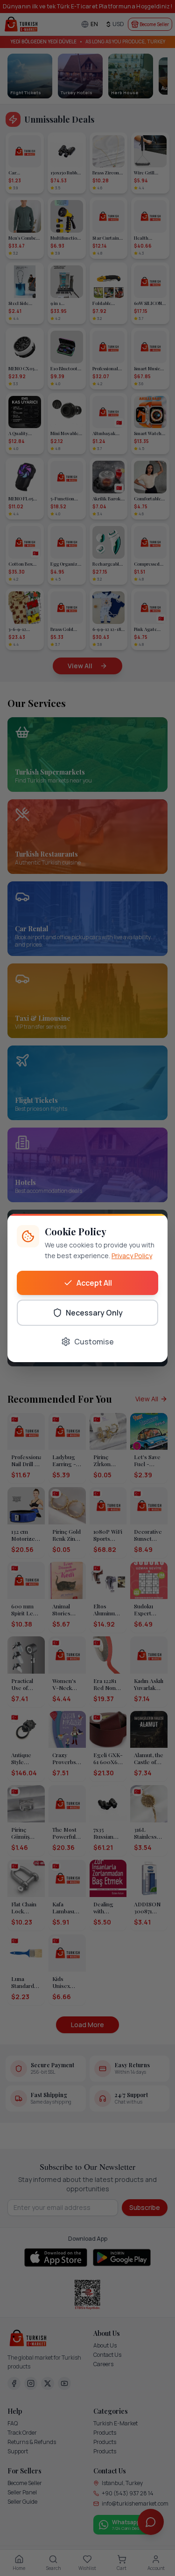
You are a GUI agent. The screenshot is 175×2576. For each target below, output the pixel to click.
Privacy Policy (132, 1256)
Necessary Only (94, 1313)
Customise (94, 1342)
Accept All (94, 1283)
